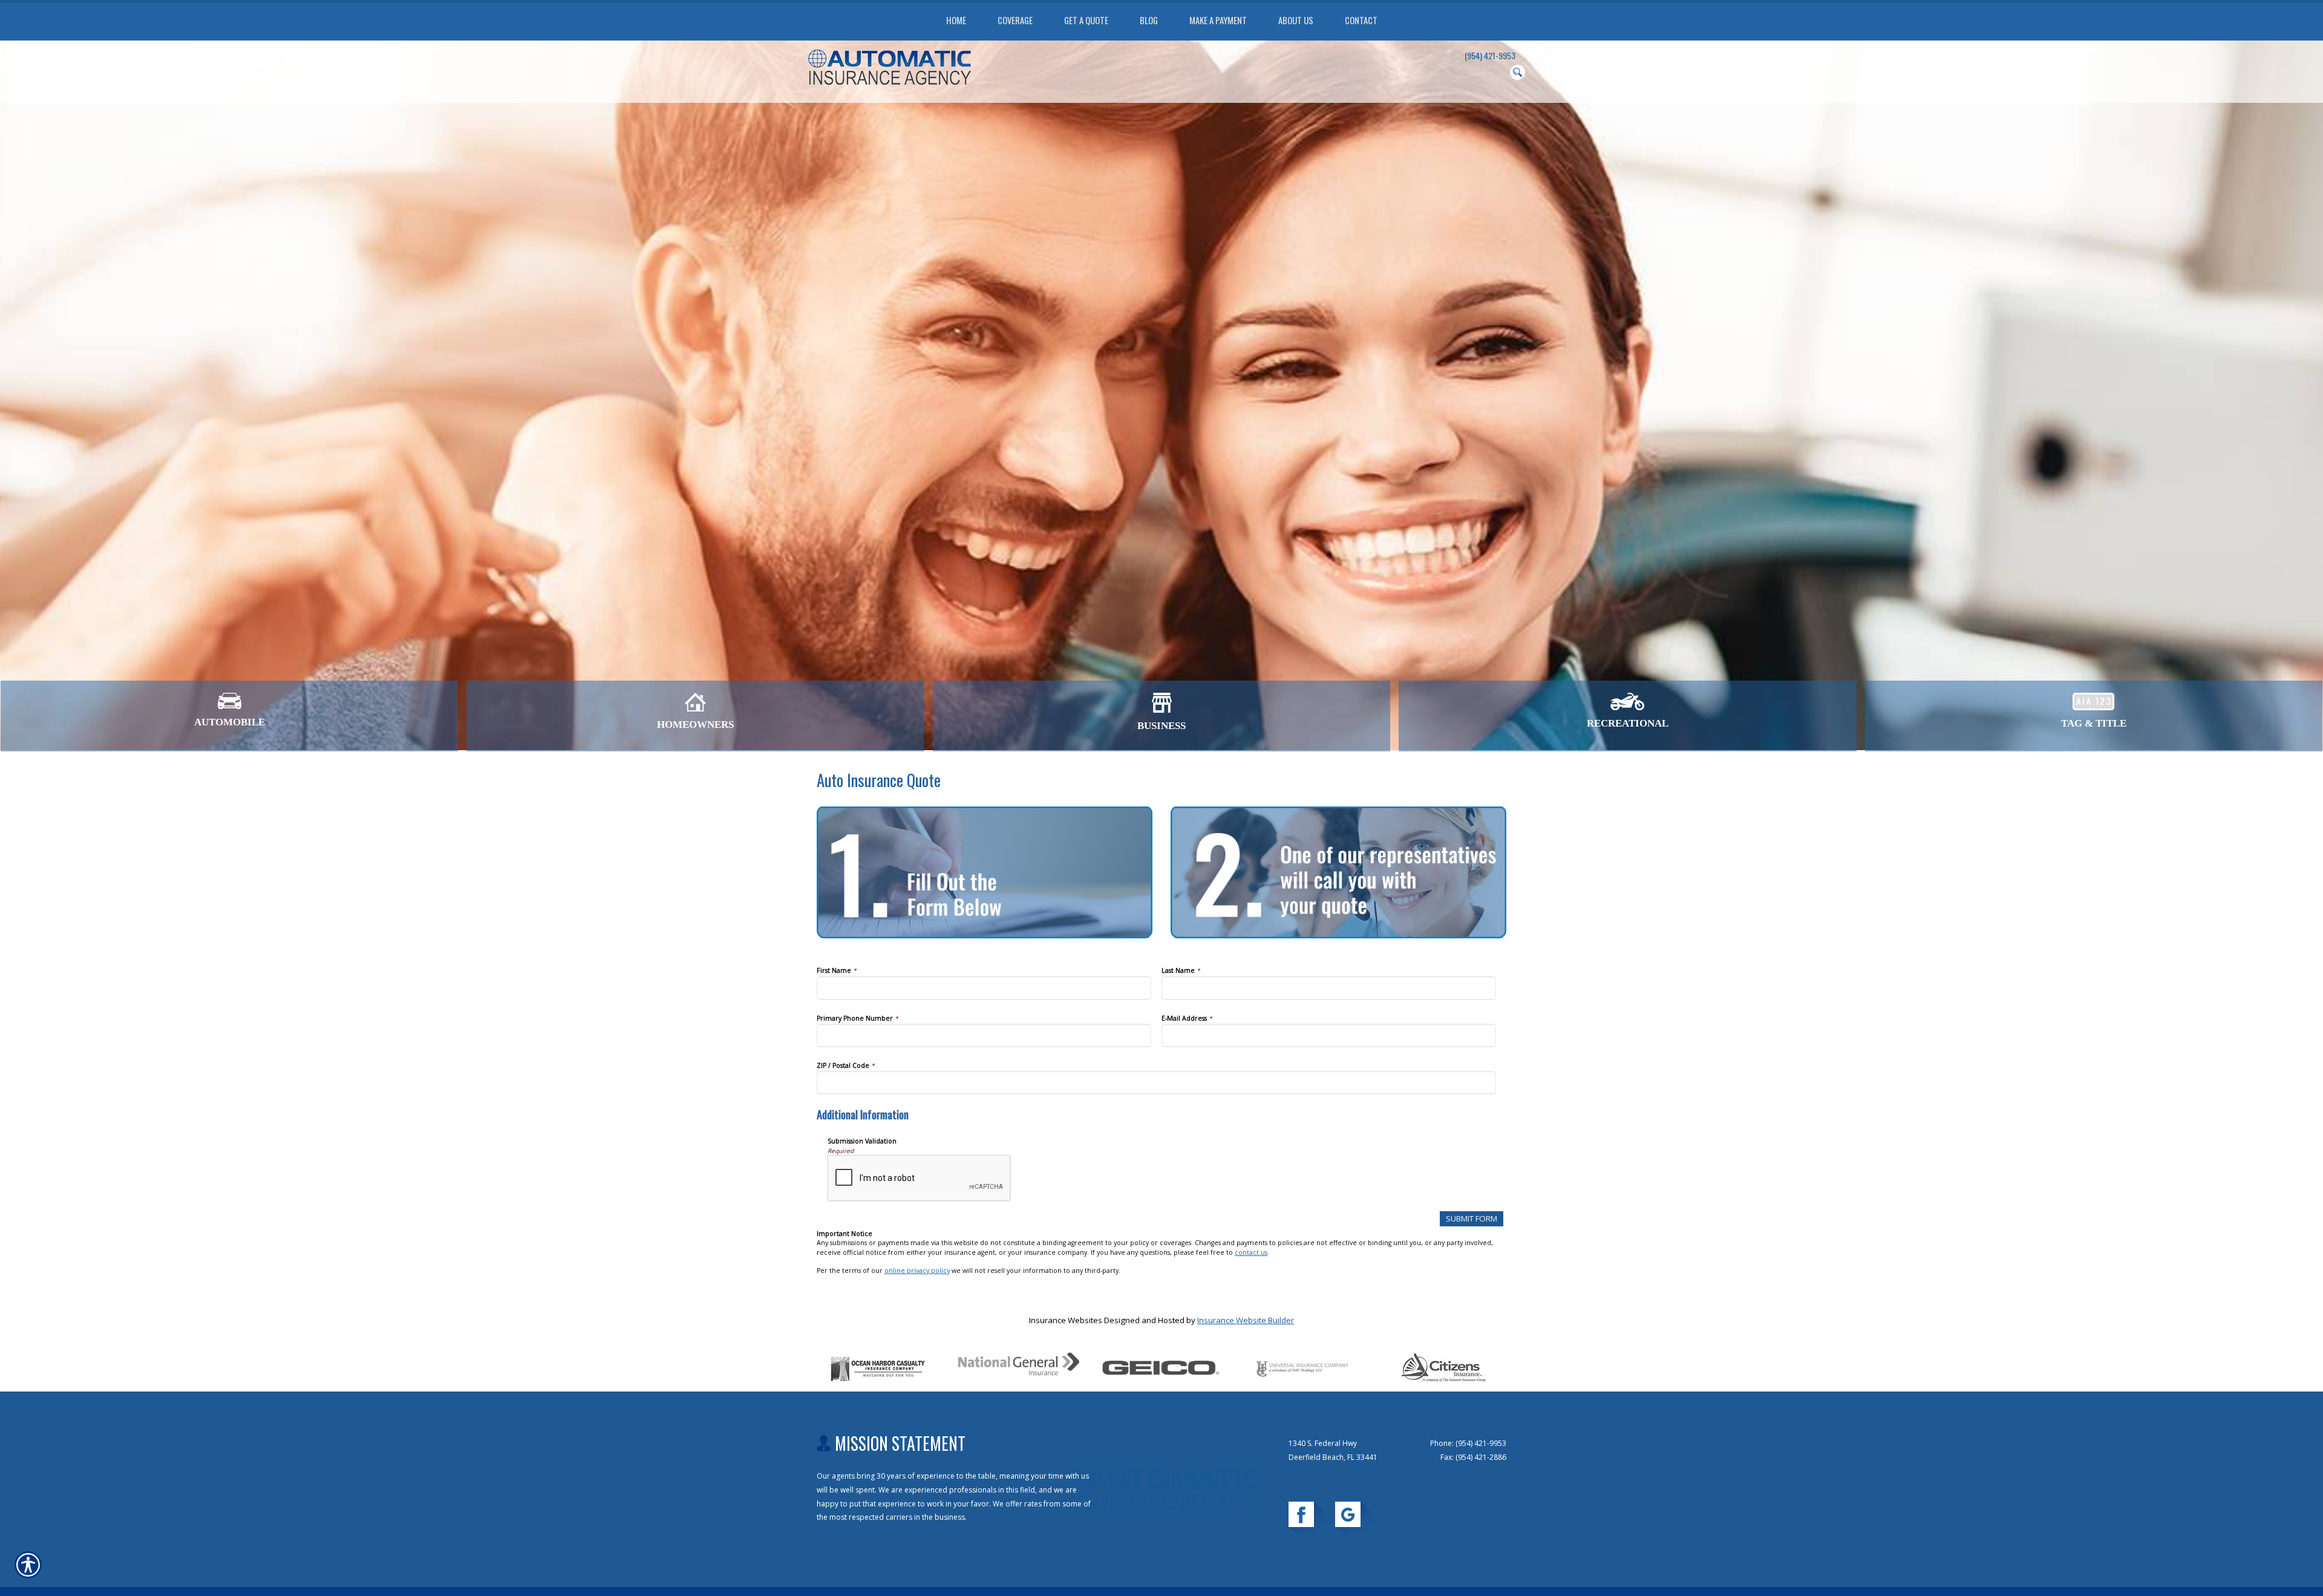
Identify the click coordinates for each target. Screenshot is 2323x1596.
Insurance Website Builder (1246, 1320)
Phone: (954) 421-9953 (1468, 1443)
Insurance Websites (1066, 1320)
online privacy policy (917, 1271)
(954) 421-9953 (1490, 56)
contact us (1251, 1252)
